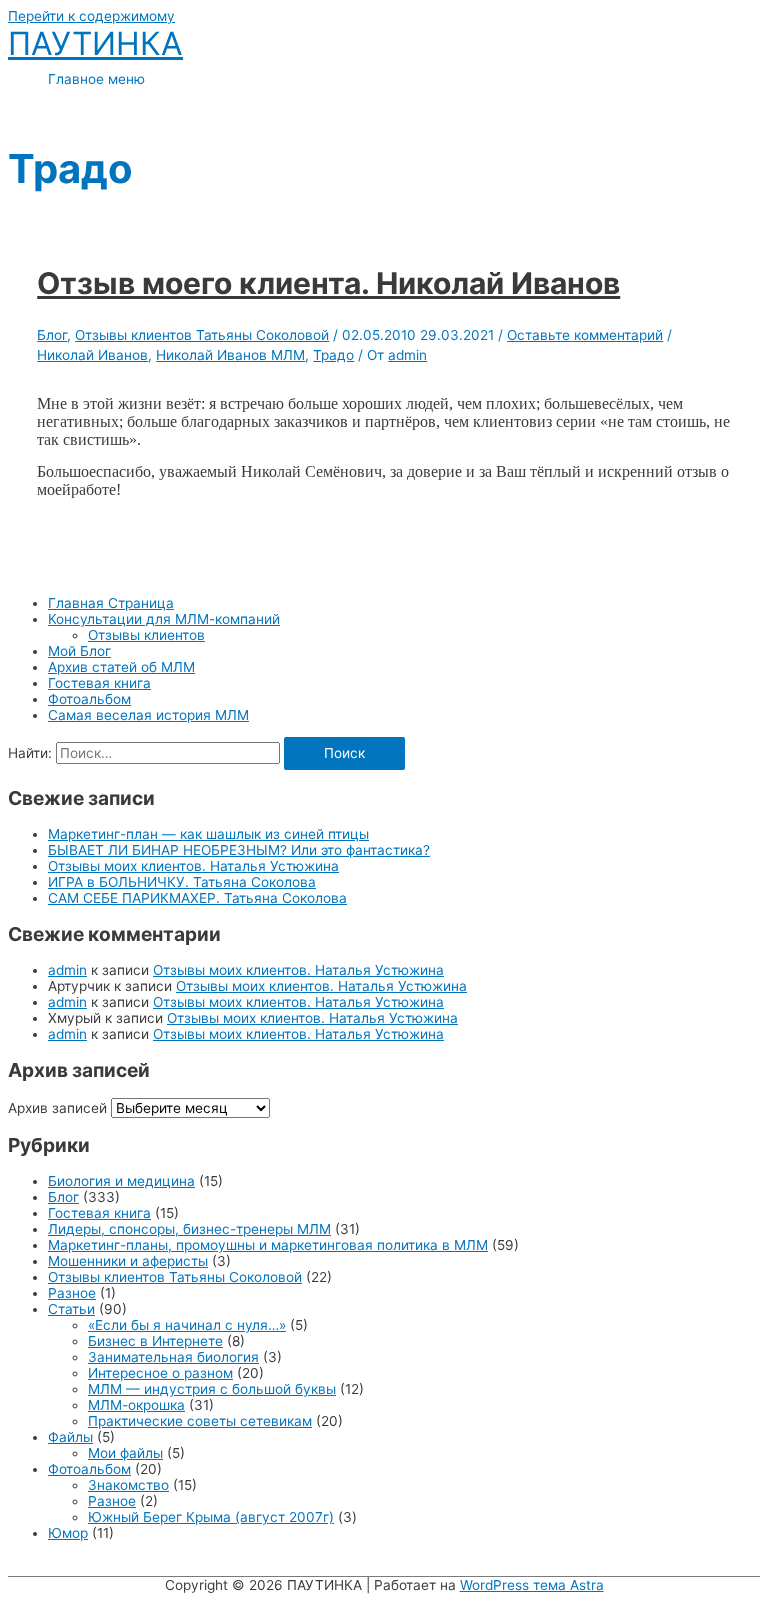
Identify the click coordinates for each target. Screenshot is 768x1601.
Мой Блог (79, 651)
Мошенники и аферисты (128, 1261)
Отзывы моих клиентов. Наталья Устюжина (193, 866)
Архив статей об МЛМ (121, 667)
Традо (333, 355)
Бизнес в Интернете (155, 1341)
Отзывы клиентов (146, 635)
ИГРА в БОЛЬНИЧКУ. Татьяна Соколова (182, 882)
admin (67, 970)
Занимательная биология (173, 1357)
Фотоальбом (89, 699)
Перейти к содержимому (91, 16)
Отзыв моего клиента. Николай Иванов (328, 283)
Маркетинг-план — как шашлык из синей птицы (208, 834)
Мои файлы (125, 1453)
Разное (72, 1293)
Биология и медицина (121, 1181)
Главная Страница (111, 603)
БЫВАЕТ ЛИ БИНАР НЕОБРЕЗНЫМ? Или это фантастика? (239, 850)
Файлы (70, 1437)
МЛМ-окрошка (136, 1405)
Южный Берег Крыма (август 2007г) (211, 1517)
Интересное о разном (160, 1373)
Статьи (71, 1309)
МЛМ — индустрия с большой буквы (212, 1389)
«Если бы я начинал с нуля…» (187, 1325)
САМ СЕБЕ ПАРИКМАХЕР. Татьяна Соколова (197, 898)
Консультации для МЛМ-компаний (164, 619)
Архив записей (57, 1108)
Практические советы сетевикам (200, 1421)
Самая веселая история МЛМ (148, 715)
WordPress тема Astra (532, 1585)
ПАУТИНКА (95, 43)
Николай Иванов (92, 355)
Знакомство (128, 1485)
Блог (63, 1197)
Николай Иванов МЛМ (230, 355)
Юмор (68, 1533)
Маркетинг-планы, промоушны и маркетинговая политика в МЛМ (268, 1245)
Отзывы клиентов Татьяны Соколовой (175, 1277)
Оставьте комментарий (585, 335)
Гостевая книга (99, 683)
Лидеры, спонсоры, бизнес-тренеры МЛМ (189, 1229)
